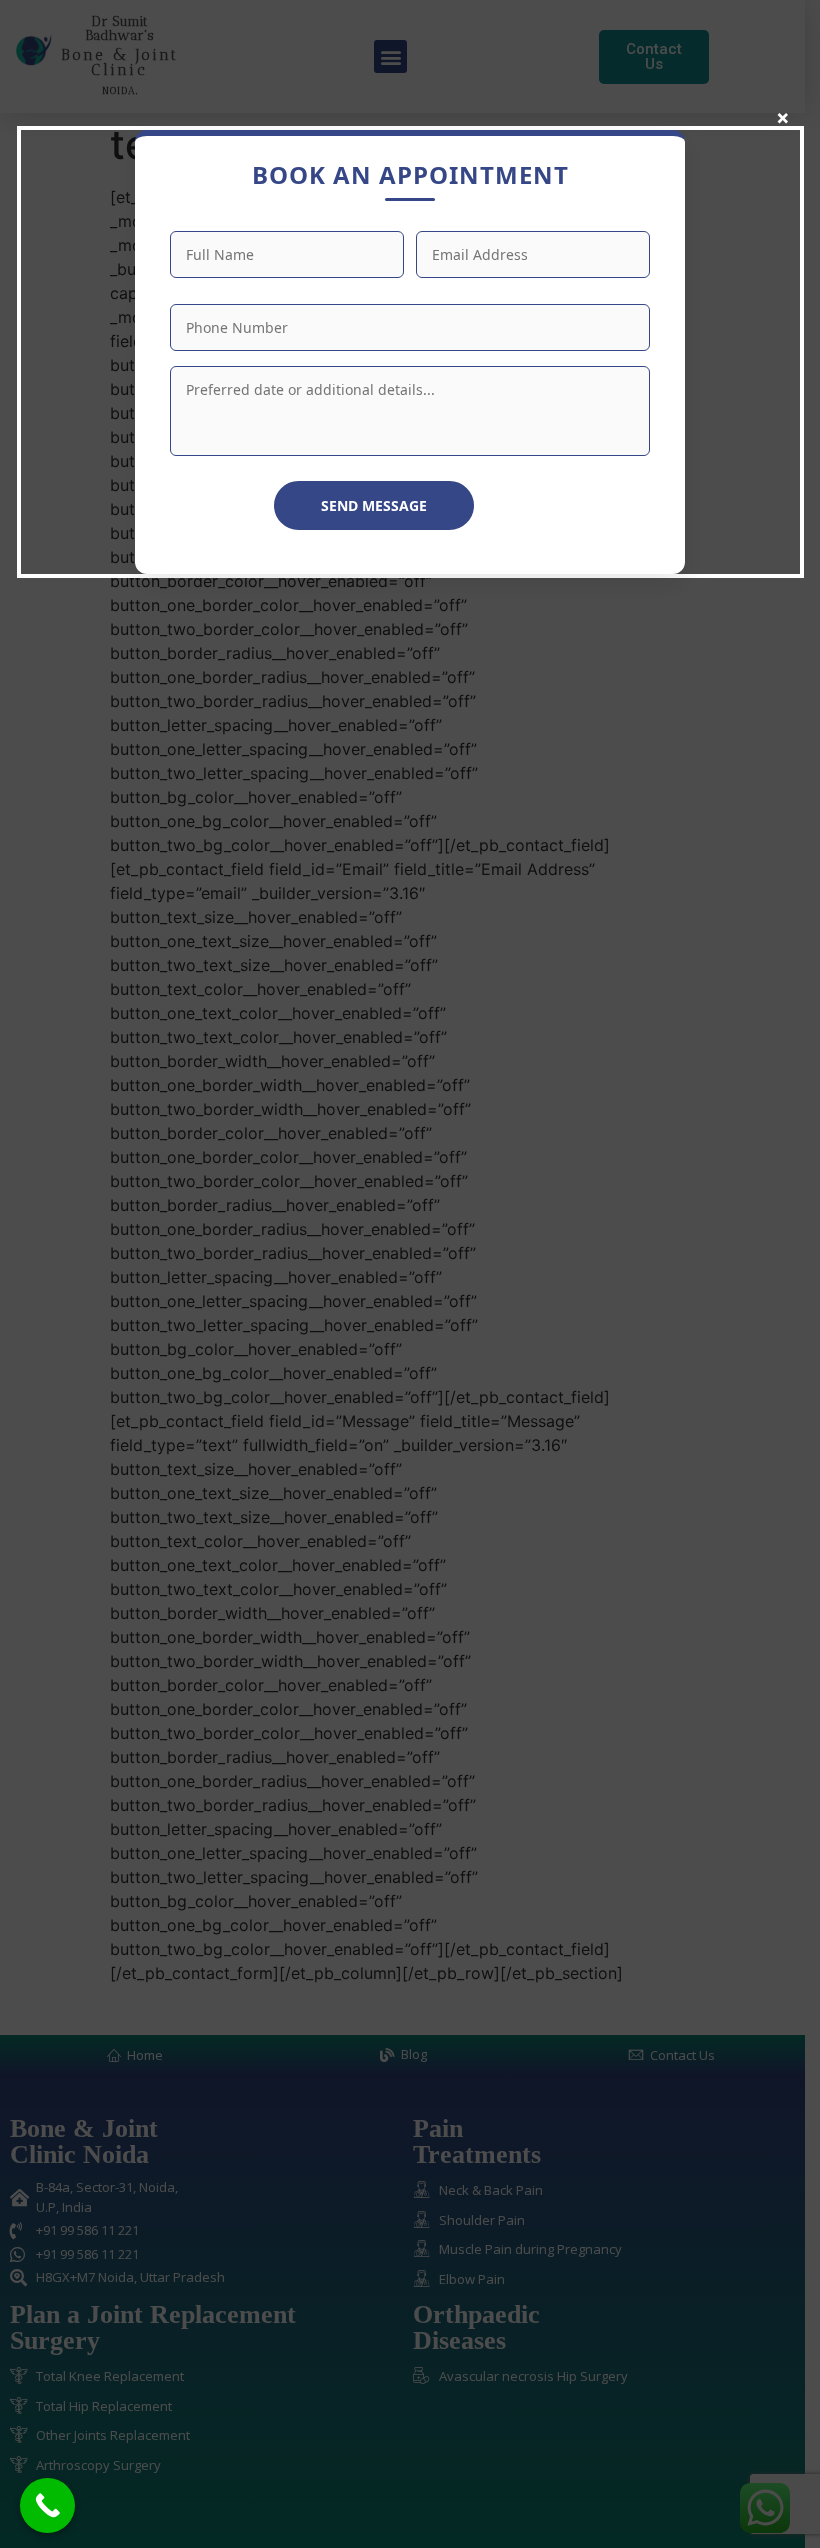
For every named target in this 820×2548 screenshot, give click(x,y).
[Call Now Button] (47, 2505)
